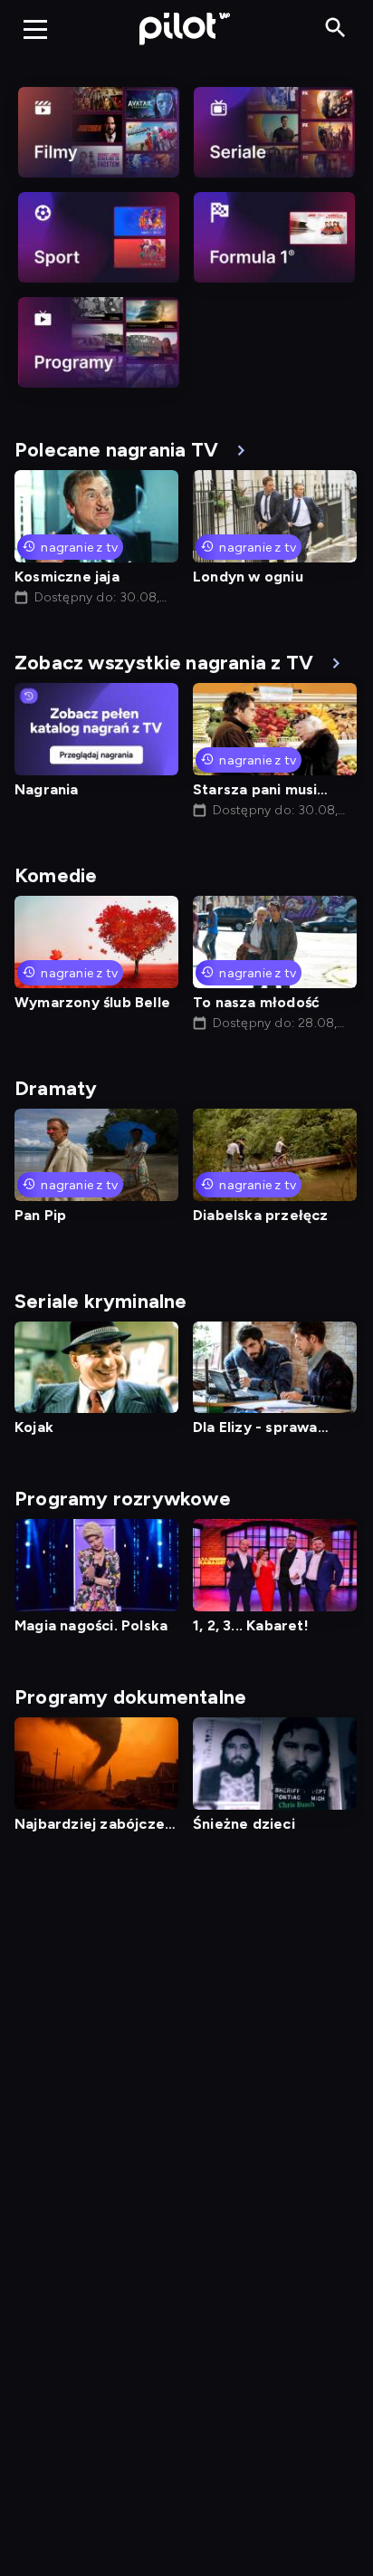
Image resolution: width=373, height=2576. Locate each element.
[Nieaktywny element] (99, 132)
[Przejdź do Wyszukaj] (335, 29)
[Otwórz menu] (35, 29)
